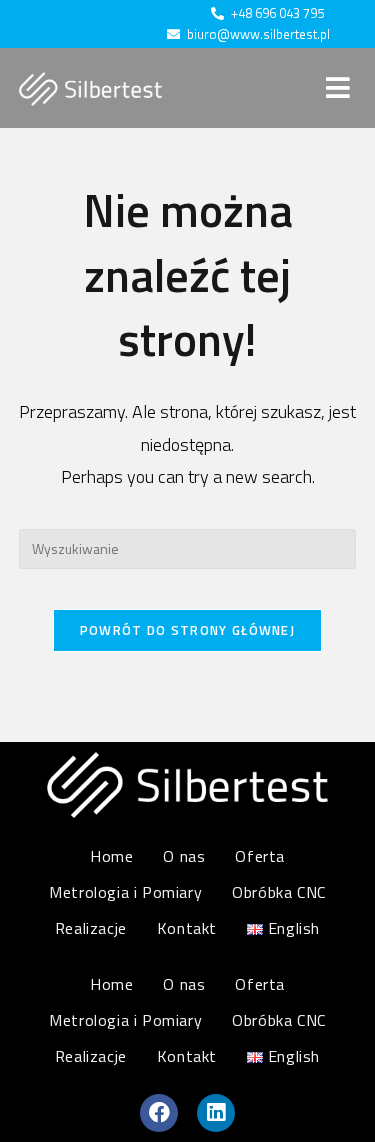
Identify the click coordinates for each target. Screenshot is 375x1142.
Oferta (260, 856)
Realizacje (91, 928)
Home (111, 856)
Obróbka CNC (279, 892)
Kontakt (187, 928)
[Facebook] (159, 1113)
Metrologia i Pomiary (125, 892)
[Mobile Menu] (341, 87)
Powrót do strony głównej (187, 630)
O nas (184, 856)
